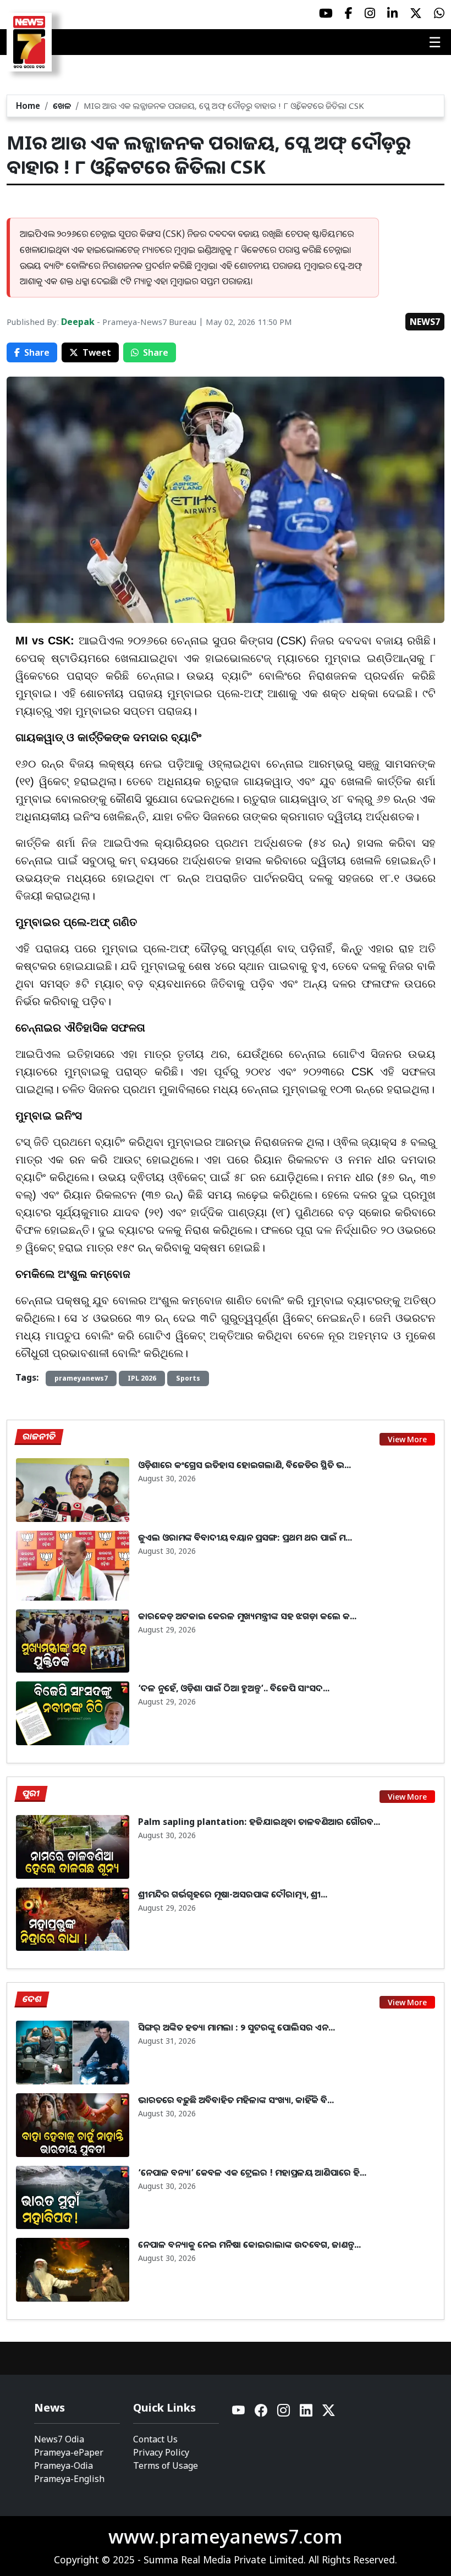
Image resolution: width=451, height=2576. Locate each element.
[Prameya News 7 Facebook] (349, 13)
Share (37, 352)
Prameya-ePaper (69, 2452)
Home (28, 106)
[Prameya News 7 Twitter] (416, 13)
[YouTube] (239, 2413)
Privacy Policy (161, 2452)
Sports (188, 1378)
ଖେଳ (62, 106)
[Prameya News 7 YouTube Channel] (326, 13)
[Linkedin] (307, 2413)
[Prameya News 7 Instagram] (370, 13)
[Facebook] (262, 2413)
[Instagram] (284, 2413)
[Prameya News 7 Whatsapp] (439, 13)
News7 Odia (59, 2439)
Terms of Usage (166, 2465)
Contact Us (155, 2439)
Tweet (97, 352)
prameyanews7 (81, 1378)
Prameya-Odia (64, 2465)
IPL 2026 (142, 1378)
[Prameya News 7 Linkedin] (392, 13)
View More (407, 1439)
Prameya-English (69, 2479)
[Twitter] (329, 2413)
